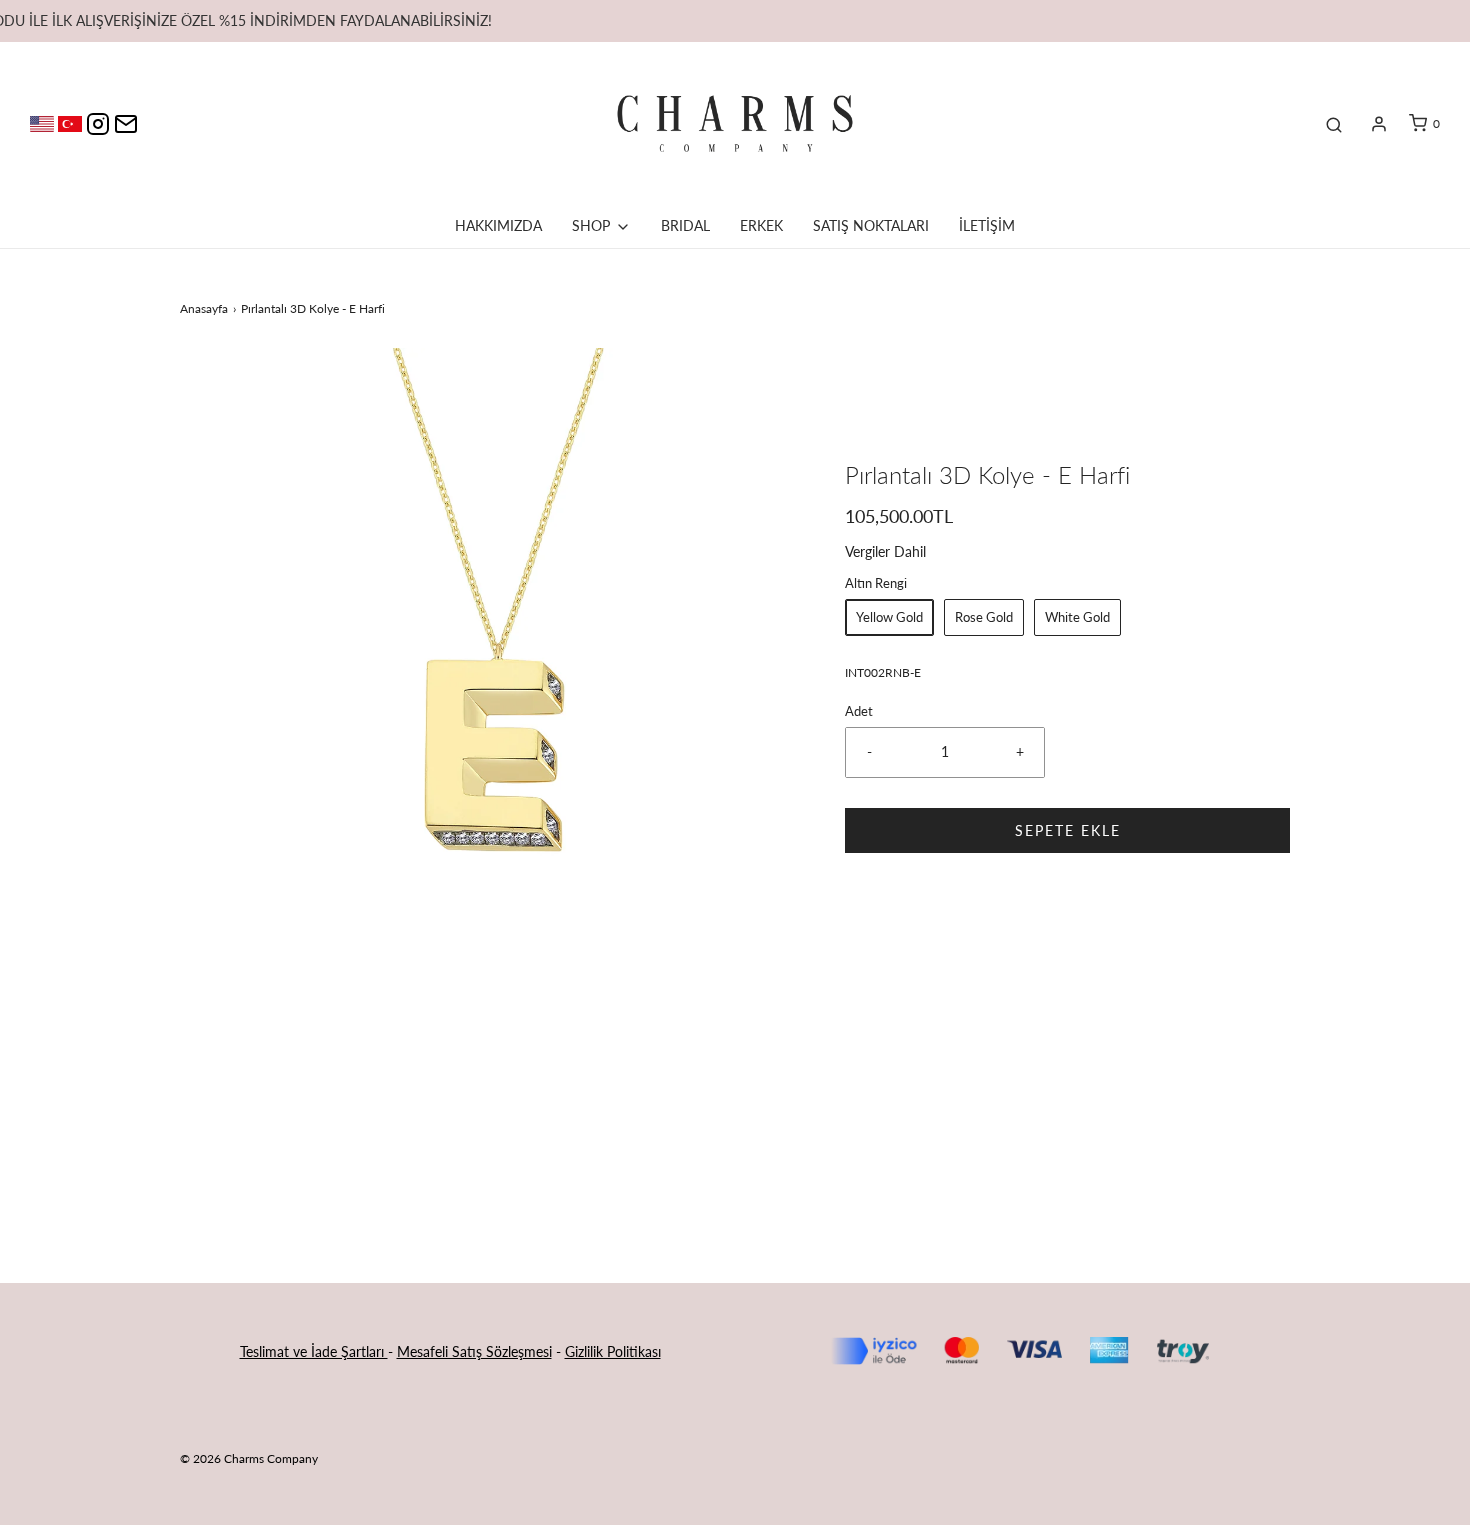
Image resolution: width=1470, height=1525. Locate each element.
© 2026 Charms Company (249, 1458)
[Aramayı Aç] (1334, 124)
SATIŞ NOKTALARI (871, 225)
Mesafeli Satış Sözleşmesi (474, 1351)
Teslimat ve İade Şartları (314, 1351)
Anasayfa (204, 308)
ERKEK (761, 225)
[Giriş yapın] (1379, 124)
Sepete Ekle (1068, 830)
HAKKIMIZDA (498, 225)
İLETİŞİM (987, 225)
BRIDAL (685, 225)
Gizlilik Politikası (613, 1351)
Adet (859, 711)
